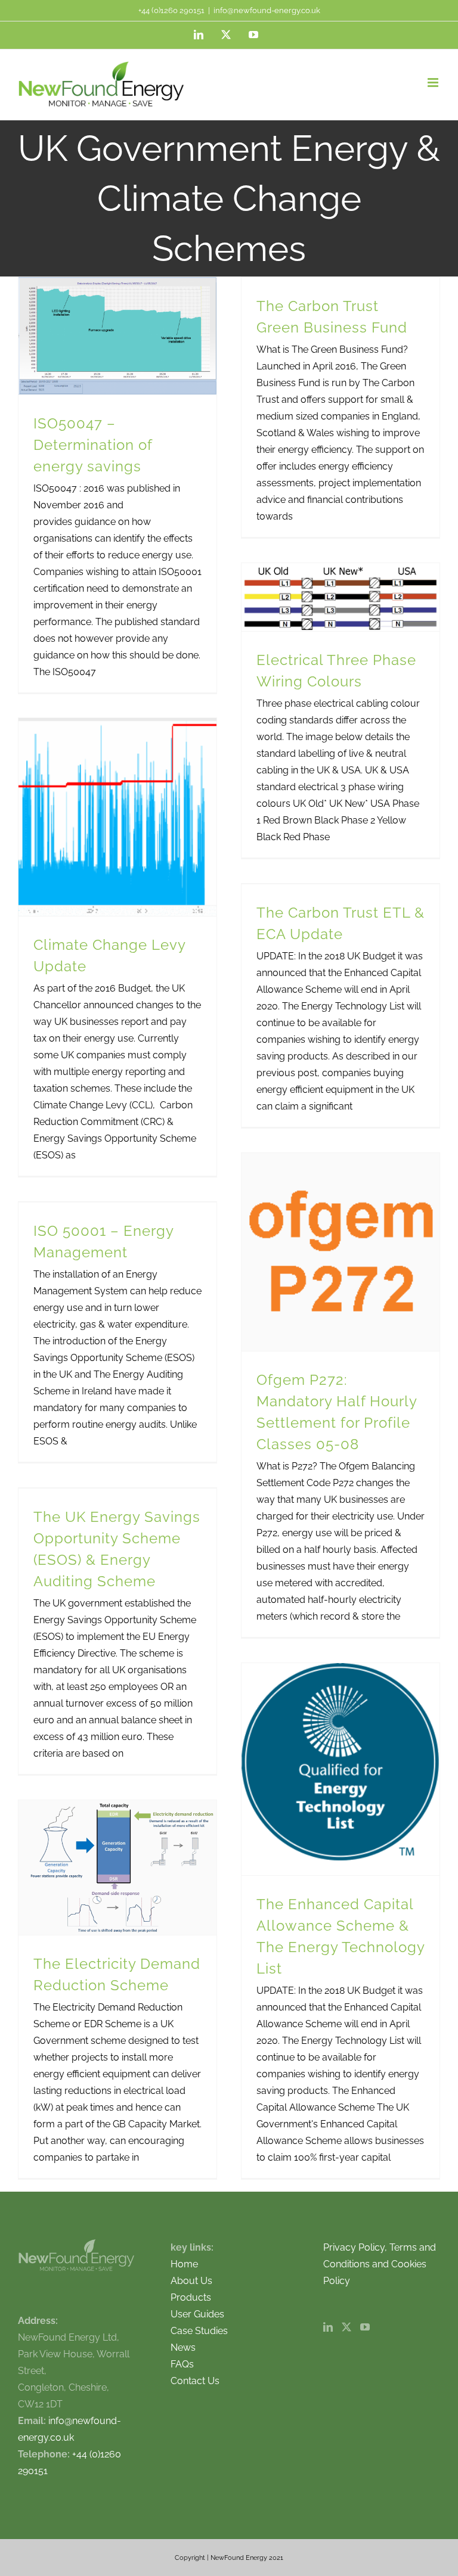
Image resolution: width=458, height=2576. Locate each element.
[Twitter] (346, 2327)
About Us (191, 2281)
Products (191, 2297)
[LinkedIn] (328, 2327)
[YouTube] (365, 2327)
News (183, 2347)
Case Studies (199, 2331)
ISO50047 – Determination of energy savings (93, 445)
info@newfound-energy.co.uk (267, 10)
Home (184, 2264)
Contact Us (195, 2381)
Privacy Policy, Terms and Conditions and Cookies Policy (380, 2264)
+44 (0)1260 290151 (171, 10)
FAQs (182, 2364)
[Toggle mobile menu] (434, 83)
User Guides (197, 2314)
